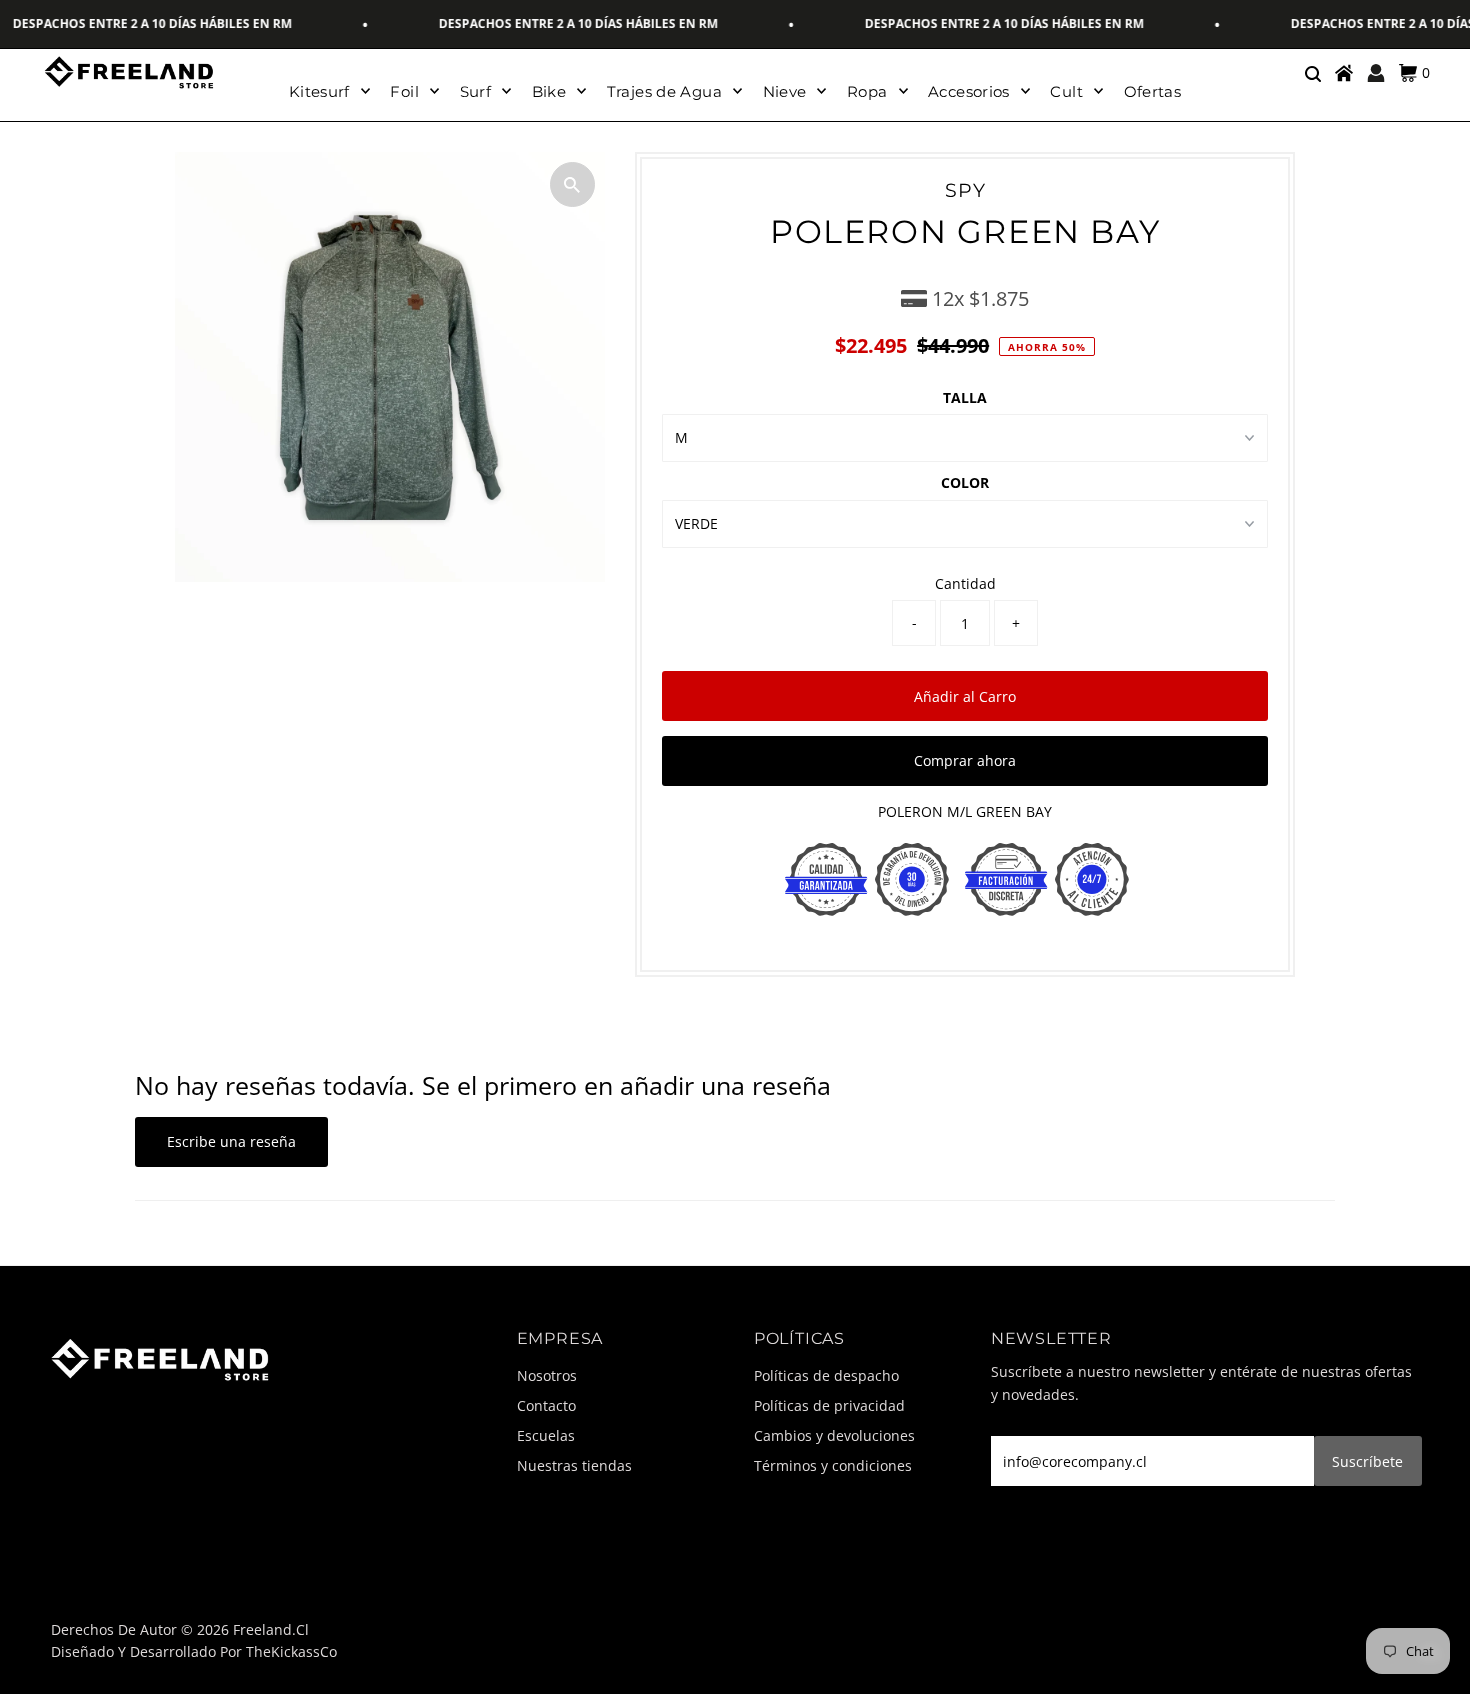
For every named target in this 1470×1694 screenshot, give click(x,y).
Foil (404, 91)
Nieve (785, 91)
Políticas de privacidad (829, 1405)
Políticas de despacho (826, 1375)
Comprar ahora (965, 760)
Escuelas (546, 1435)
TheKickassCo (291, 1651)
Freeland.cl (271, 1629)
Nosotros (547, 1375)
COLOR (965, 482)
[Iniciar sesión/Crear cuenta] (1376, 73)
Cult (1066, 91)
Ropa (867, 91)
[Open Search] (1312, 73)
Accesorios (969, 91)
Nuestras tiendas (574, 1465)
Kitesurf (319, 91)
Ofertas (1153, 91)
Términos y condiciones (833, 1465)
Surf (476, 91)
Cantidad (965, 583)
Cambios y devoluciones (834, 1435)
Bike (549, 91)
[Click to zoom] (572, 184)
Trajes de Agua (664, 91)
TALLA (965, 397)
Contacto (546, 1405)
